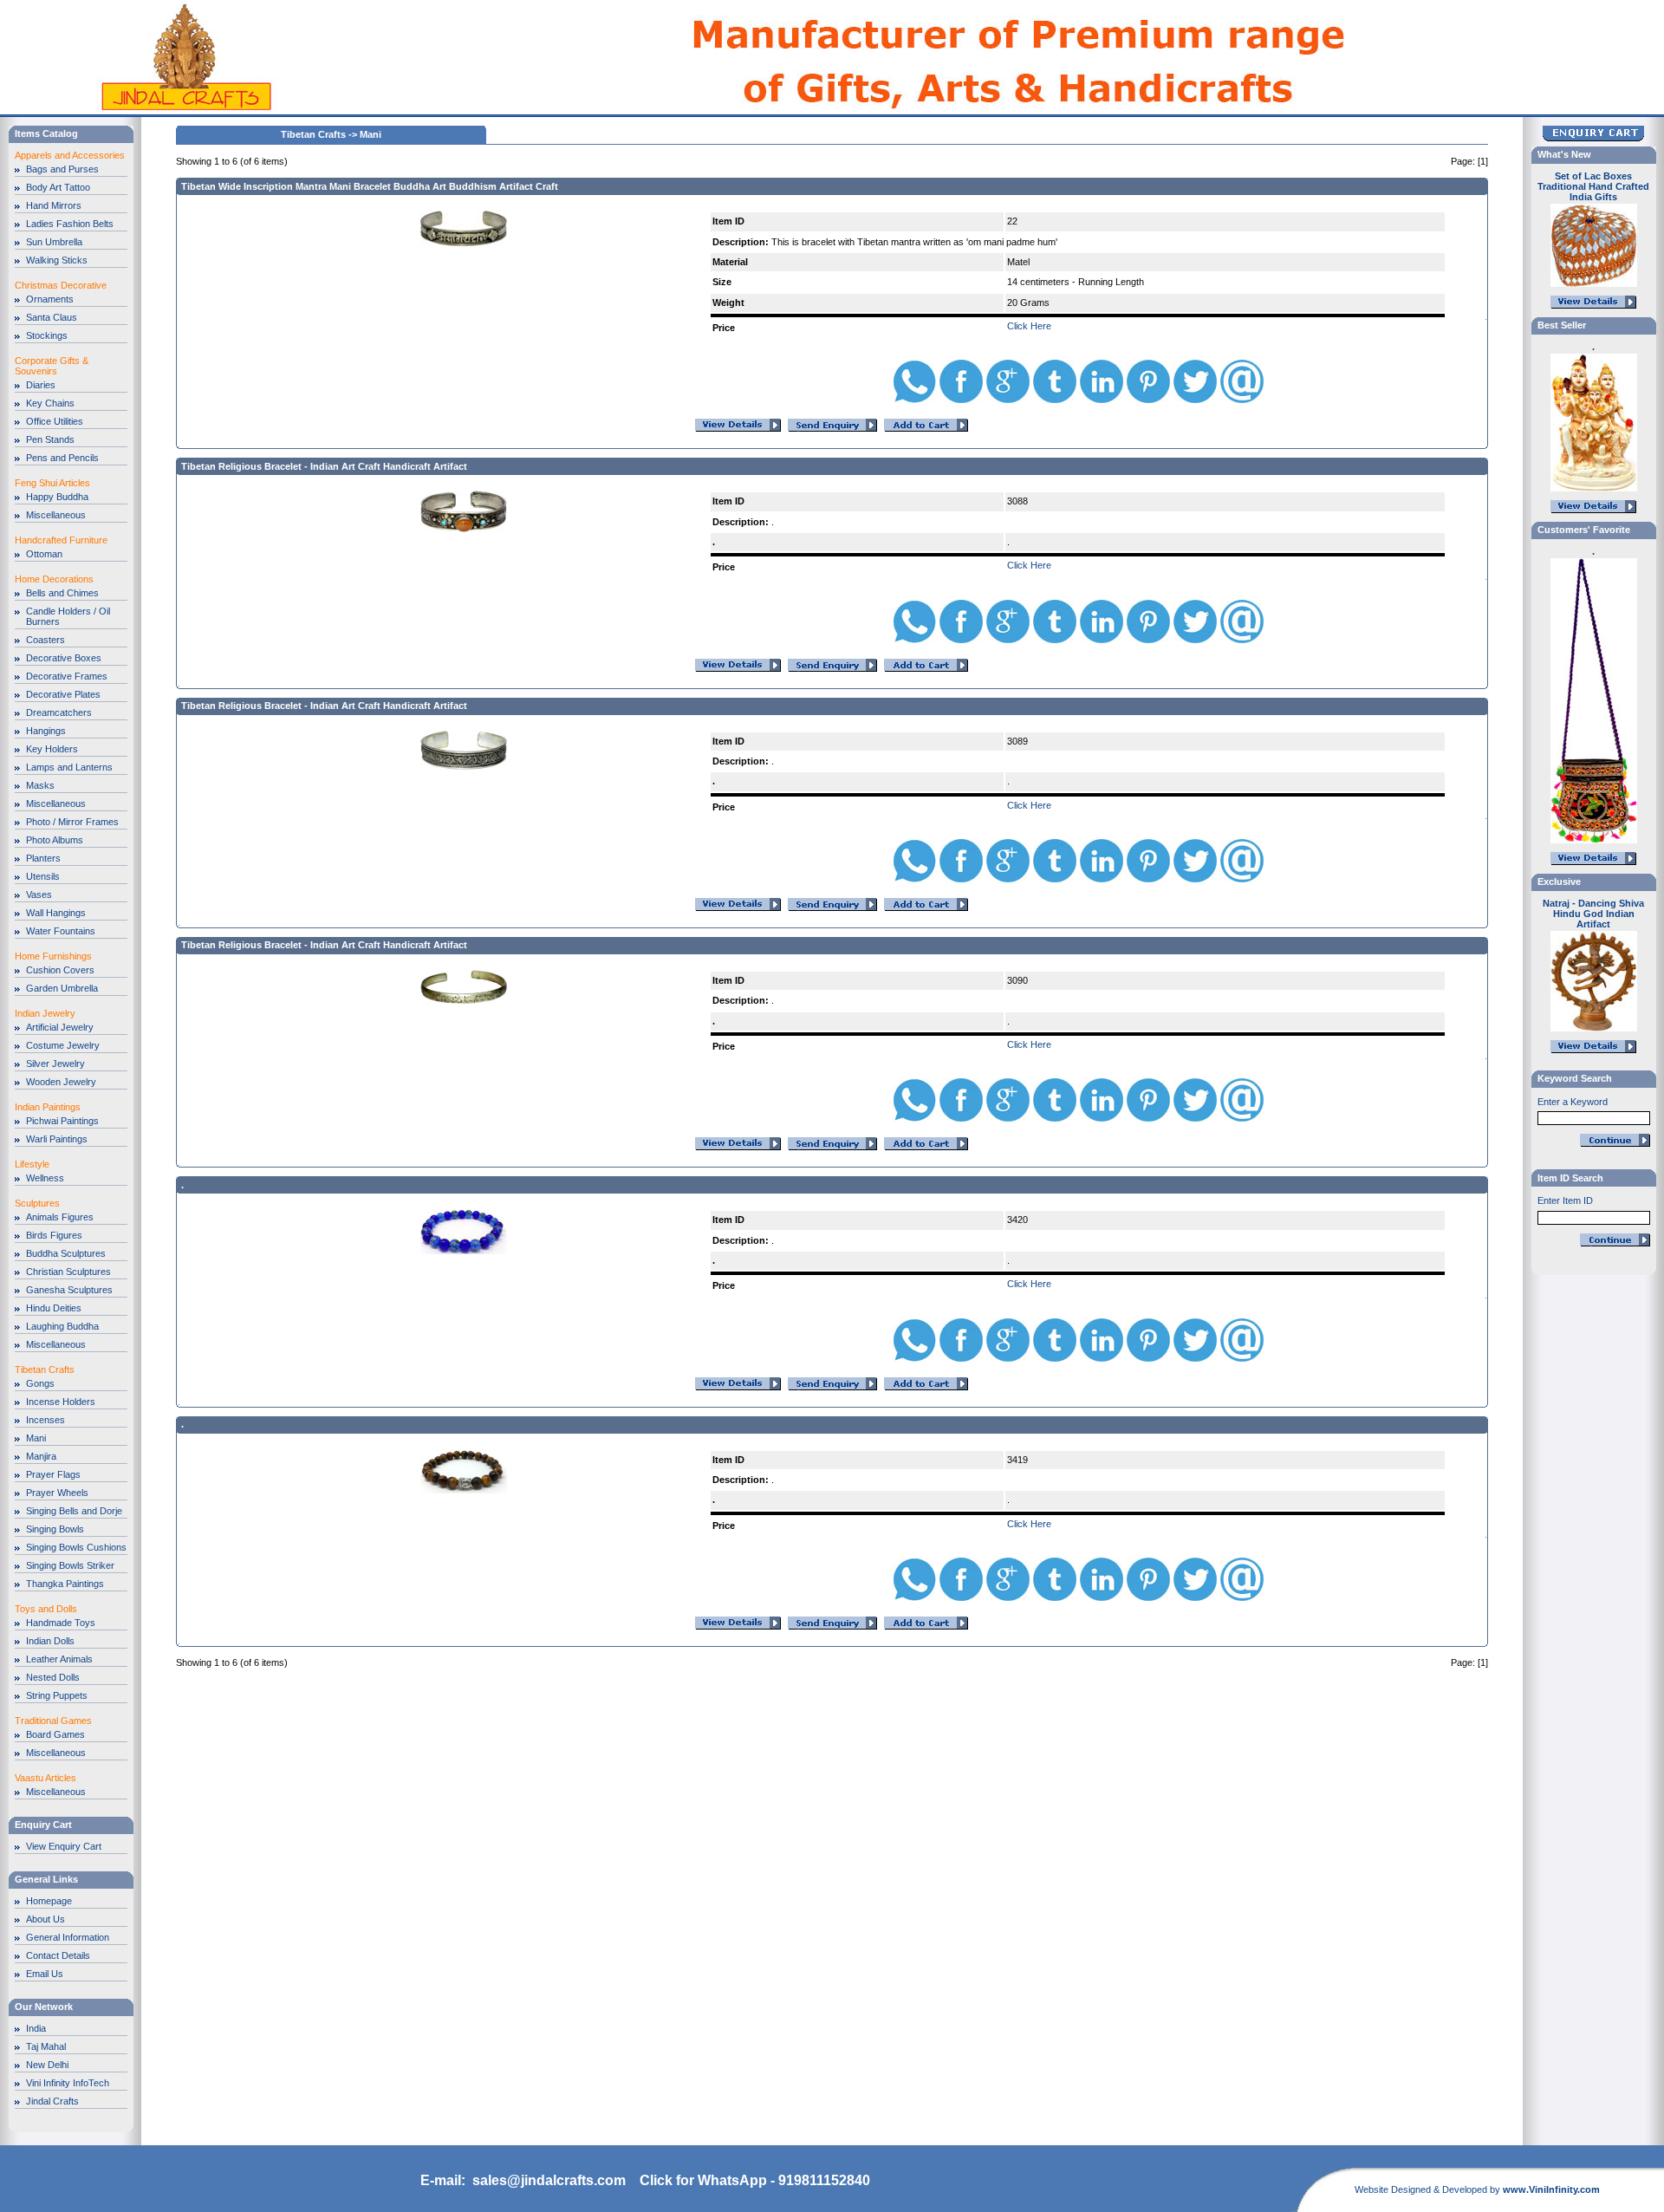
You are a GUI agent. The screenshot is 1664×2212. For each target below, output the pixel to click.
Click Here (1029, 326)
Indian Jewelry (45, 1013)
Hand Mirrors (54, 205)
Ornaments (50, 299)
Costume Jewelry (63, 1045)
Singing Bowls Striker (70, 1565)
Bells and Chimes (62, 593)
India (36, 2028)
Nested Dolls (53, 1677)
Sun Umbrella (54, 242)
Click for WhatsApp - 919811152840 (755, 2180)
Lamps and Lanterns (69, 767)
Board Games (55, 1734)
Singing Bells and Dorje (74, 1511)
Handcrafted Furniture (61, 540)
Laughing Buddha (62, 1326)
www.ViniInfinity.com (1551, 2189)
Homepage (49, 1901)
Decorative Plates (63, 694)
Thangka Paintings (65, 1584)
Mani (36, 1438)
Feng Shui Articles (52, 483)
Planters (43, 858)
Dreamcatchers (59, 712)
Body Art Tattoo (58, 187)
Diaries (41, 385)
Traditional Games (53, 1721)
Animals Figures (60, 1217)
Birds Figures (54, 1235)
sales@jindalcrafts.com (549, 2180)
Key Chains (50, 403)
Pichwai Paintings (62, 1121)
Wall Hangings (56, 913)
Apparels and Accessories (70, 155)
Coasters (45, 640)
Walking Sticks (57, 260)
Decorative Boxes (64, 658)
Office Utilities (55, 421)
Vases (39, 895)
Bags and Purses (62, 169)
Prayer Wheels (57, 1493)
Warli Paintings (57, 1139)
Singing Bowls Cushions (76, 1547)
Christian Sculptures (68, 1272)
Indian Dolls (50, 1641)
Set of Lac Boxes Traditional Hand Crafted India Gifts (1593, 186)
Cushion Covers (60, 970)
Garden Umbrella (62, 988)
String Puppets (57, 1695)
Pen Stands (50, 439)
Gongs (40, 1383)
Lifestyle (32, 1164)
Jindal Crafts (52, 2101)
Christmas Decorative (61, 285)
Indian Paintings (48, 1107)
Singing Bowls (55, 1529)
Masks (40, 785)
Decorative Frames (67, 676)
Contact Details (58, 1955)
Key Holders (52, 749)
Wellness (45, 1178)
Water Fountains (61, 931)
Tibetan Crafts (45, 1369)
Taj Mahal (46, 2046)
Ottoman (44, 554)
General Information (68, 1937)
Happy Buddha (57, 497)
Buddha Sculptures (66, 1253)
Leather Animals (59, 1659)
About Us (45, 1919)
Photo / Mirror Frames (72, 822)
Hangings (46, 731)
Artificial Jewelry (60, 1027)
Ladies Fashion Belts (70, 224)
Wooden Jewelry (61, 1082)
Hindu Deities (54, 1308)
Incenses (45, 1420)
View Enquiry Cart (64, 1846)
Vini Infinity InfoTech (68, 2083)
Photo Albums (55, 840)
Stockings (47, 335)
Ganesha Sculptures (69, 1290)
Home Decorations (54, 579)
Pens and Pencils (62, 458)
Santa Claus (52, 317)
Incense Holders (61, 1402)
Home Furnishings (53, 956)
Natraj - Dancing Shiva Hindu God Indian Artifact (1593, 914)
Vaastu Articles (45, 1778)
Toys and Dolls (46, 1609)
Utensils (43, 876)
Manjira (41, 1456)
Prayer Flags (53, 1474)
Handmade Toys (61, 1623)
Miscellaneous (56, 515)
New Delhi (47, 2065)
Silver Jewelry (55, 1064)
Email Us (45, 1974)
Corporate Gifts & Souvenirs (52, 366)
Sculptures (37, 1203)
